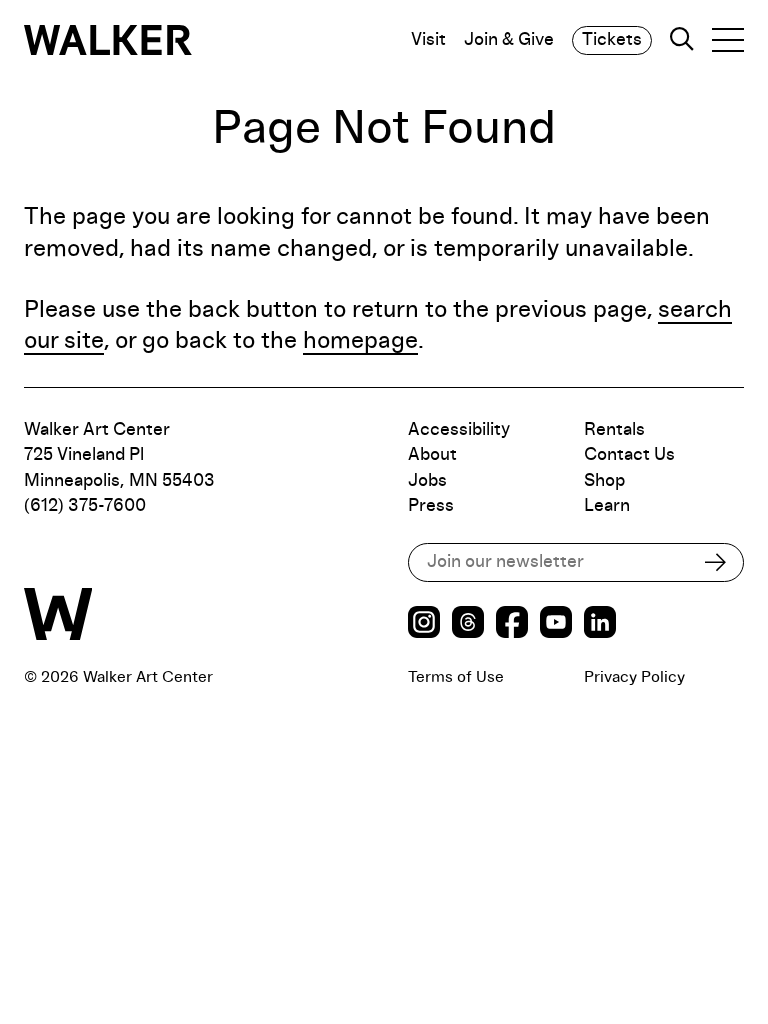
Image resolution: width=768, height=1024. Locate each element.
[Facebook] (512, 624)
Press (431, 506)
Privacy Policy (634, 677)
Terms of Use (456, 677)
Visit (428, 40)
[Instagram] (424, 624)
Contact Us (629, 455)
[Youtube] (556, 624)
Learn (607, 506)
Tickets (612, 40)
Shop (604, 481)
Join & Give (509, 40)
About (432, 455)
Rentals (614, 430)
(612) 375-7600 (85, 506)
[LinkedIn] (600, 624)
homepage (360, 341)
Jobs (427, 481)
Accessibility (459, 430)
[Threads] (468, 624)
